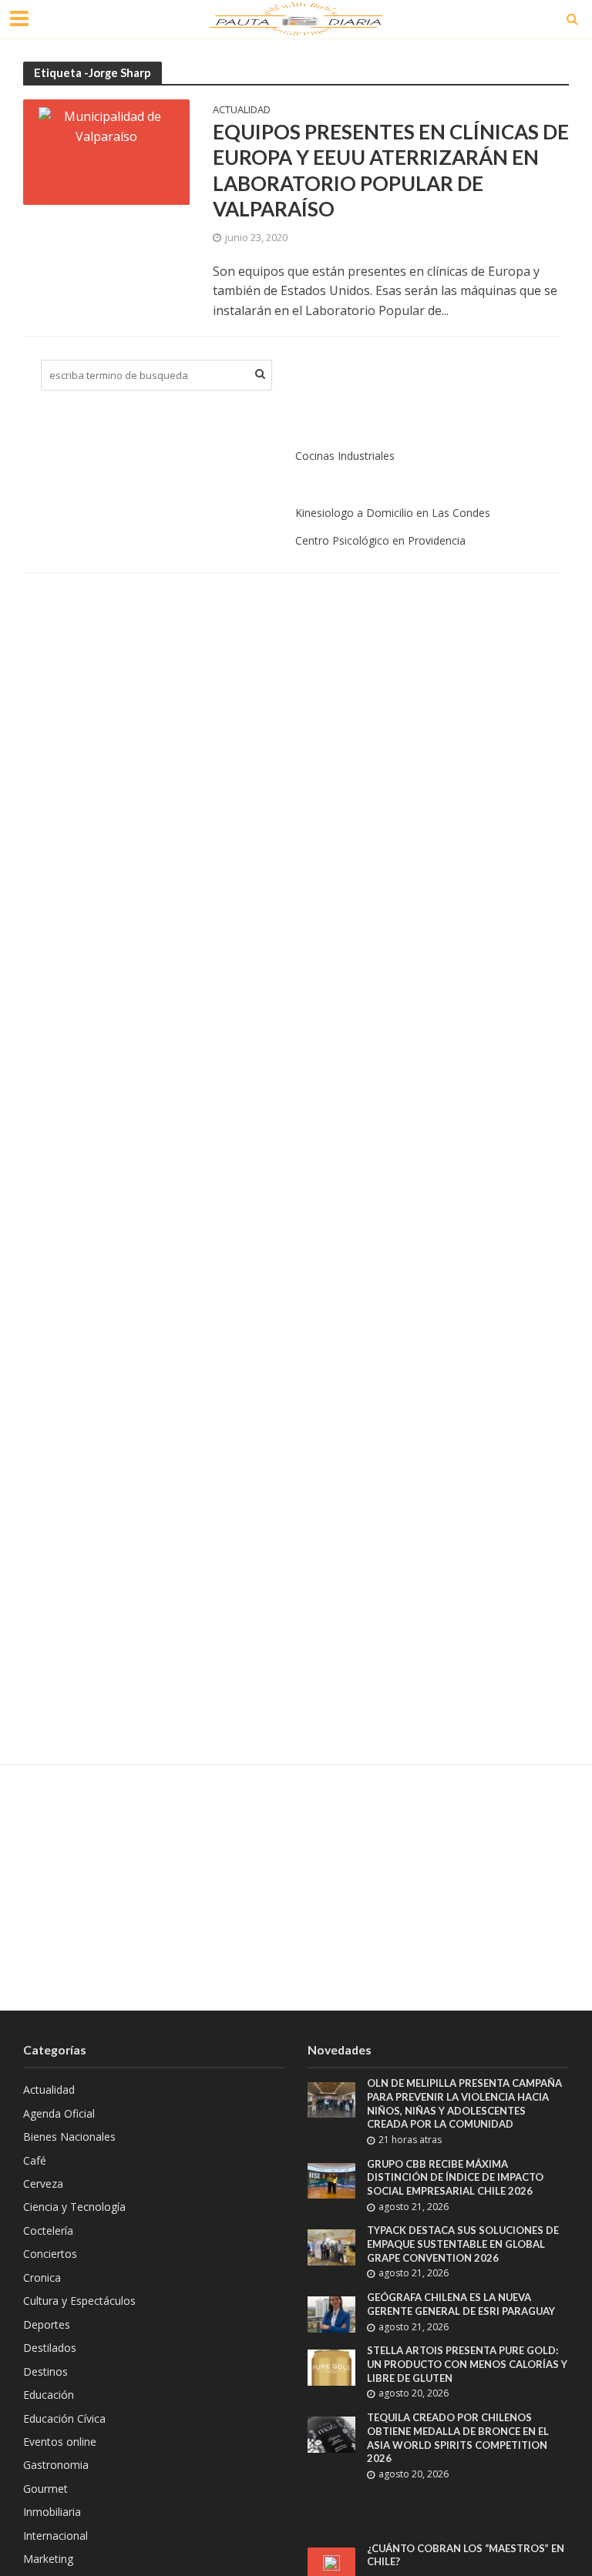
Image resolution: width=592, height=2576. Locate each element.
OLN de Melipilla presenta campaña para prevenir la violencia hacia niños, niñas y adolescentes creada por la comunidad (464, 2103)
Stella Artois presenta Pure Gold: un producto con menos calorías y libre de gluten (467, 2364)
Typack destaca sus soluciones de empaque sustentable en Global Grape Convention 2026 (463, 2244)
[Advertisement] (296, 1887)
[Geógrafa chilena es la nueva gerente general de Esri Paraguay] (331, 2313)
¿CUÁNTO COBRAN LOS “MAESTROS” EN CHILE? (466, 2555)
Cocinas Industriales (345, 456)
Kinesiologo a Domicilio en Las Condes (393, 513)
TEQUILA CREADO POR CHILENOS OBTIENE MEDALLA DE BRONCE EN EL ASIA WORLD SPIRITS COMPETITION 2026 (458, 2438)
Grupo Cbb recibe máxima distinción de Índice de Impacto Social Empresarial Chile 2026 (455, 2177)
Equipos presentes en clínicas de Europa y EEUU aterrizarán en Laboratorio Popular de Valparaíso (391, 171)
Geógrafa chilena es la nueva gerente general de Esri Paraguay (461, 2304)
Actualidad (242, 111)
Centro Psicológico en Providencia (380, 540)
